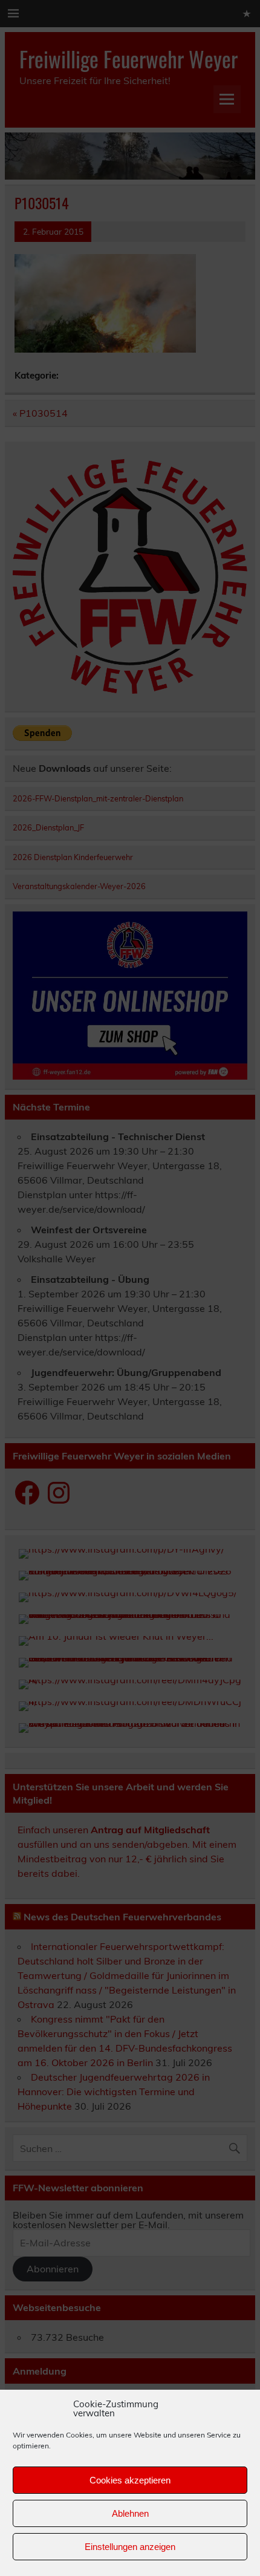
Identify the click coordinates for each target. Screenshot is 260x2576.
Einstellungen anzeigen (130, 2547)
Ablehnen (130, 2513)
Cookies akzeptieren (130, 2480)
